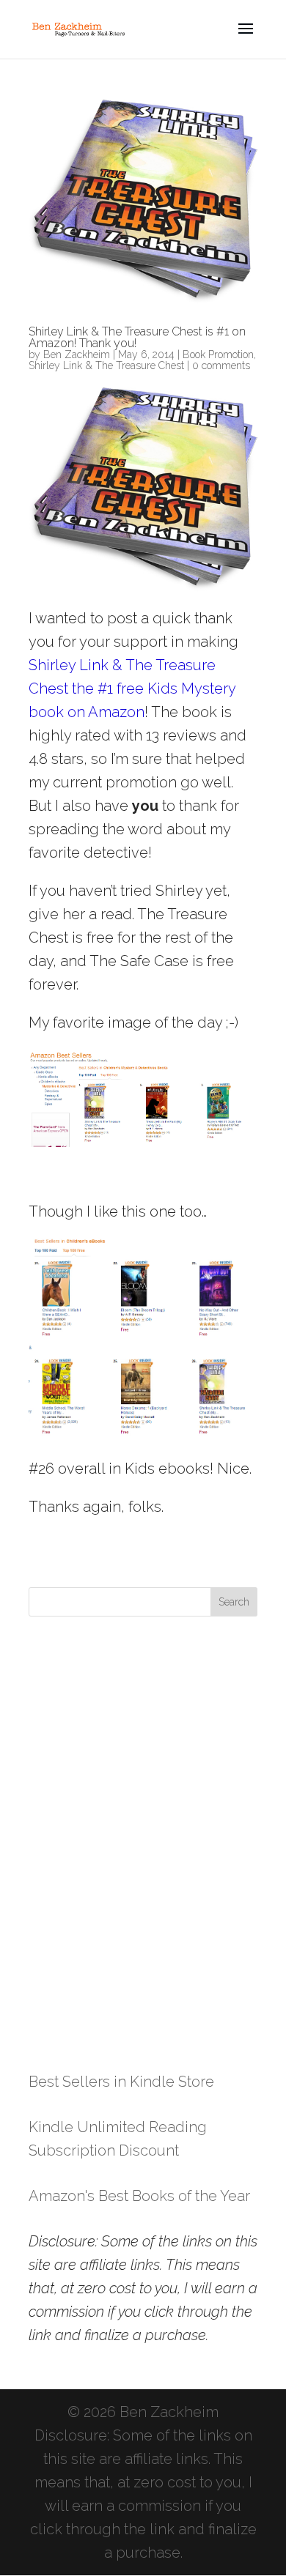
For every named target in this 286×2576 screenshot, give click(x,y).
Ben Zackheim (77, 355)
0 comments (221, 365)
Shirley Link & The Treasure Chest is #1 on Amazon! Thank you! (137, 337)
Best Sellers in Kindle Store (121, 2082)
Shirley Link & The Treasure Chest (106, 365)
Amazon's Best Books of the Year (139, 2196)
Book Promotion (218, 355)
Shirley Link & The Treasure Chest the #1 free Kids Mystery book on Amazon (132, 688)
